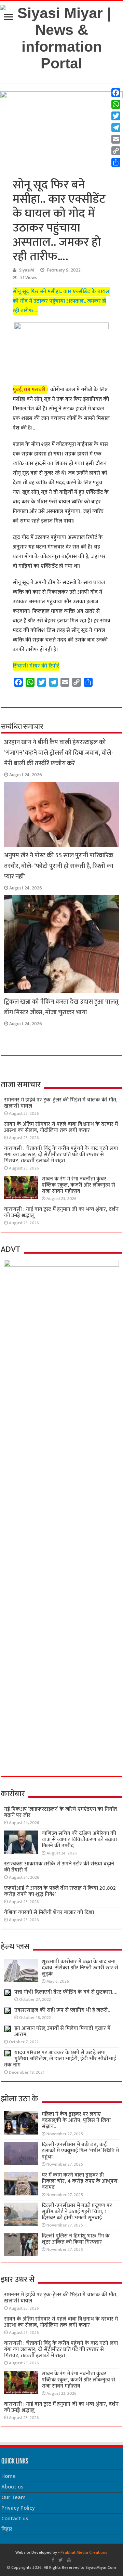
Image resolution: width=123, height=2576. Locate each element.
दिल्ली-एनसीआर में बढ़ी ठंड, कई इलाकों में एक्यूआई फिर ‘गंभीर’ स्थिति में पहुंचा (80, 2151)
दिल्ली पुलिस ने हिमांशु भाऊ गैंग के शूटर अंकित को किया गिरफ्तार (76, 2239)
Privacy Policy (18, 2508)
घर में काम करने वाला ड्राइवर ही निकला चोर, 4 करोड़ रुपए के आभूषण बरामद (80, 2181)
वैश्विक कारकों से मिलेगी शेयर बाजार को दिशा (49, 1912)
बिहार (7, 2529)
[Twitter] (61, 2560)
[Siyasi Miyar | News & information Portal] (61, 37)
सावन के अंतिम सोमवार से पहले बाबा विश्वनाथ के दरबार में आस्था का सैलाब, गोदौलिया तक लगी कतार (61, 1127)
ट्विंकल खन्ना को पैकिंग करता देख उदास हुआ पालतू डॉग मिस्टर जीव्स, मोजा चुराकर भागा (61, 1007)
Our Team (13, 2498)
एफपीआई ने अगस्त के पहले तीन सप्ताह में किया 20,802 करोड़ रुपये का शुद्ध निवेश (60, 1891)
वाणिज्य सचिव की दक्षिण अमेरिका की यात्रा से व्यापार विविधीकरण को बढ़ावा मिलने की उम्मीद (79, 1840)
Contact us (15, 2519)
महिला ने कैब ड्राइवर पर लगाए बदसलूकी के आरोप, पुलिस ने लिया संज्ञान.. (76, 2120)
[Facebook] (53, 2560)
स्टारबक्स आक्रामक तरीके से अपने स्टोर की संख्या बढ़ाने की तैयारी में (59, 1867)
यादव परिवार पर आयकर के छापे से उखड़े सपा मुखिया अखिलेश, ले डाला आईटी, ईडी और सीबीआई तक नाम (60, 2059)
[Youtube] (69, 2560)
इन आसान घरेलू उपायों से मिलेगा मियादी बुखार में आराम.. (62, 2031)
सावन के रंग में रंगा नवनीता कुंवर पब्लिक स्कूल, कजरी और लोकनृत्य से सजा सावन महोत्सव (78, 1185)
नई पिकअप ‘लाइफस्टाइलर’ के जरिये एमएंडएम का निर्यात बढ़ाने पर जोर (60, 1812)
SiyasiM (27, 270)
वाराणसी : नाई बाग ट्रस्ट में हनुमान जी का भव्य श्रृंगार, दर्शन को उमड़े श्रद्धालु (61, 1212)
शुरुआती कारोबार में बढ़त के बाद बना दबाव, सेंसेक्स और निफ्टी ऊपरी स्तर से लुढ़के (80, 1968)
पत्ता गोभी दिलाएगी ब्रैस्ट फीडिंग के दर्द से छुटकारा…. (66, 1992)
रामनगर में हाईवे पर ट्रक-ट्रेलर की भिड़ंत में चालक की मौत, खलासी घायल (61, 1103)
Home (9, 2476)
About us (12, 2487)
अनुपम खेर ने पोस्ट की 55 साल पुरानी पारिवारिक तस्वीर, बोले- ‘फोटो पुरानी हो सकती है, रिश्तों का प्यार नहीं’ (59, 866)
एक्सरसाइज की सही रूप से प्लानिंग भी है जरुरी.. (62, 2010)
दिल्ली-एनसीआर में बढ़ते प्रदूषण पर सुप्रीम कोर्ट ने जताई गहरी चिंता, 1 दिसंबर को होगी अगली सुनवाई (77, 2212)
